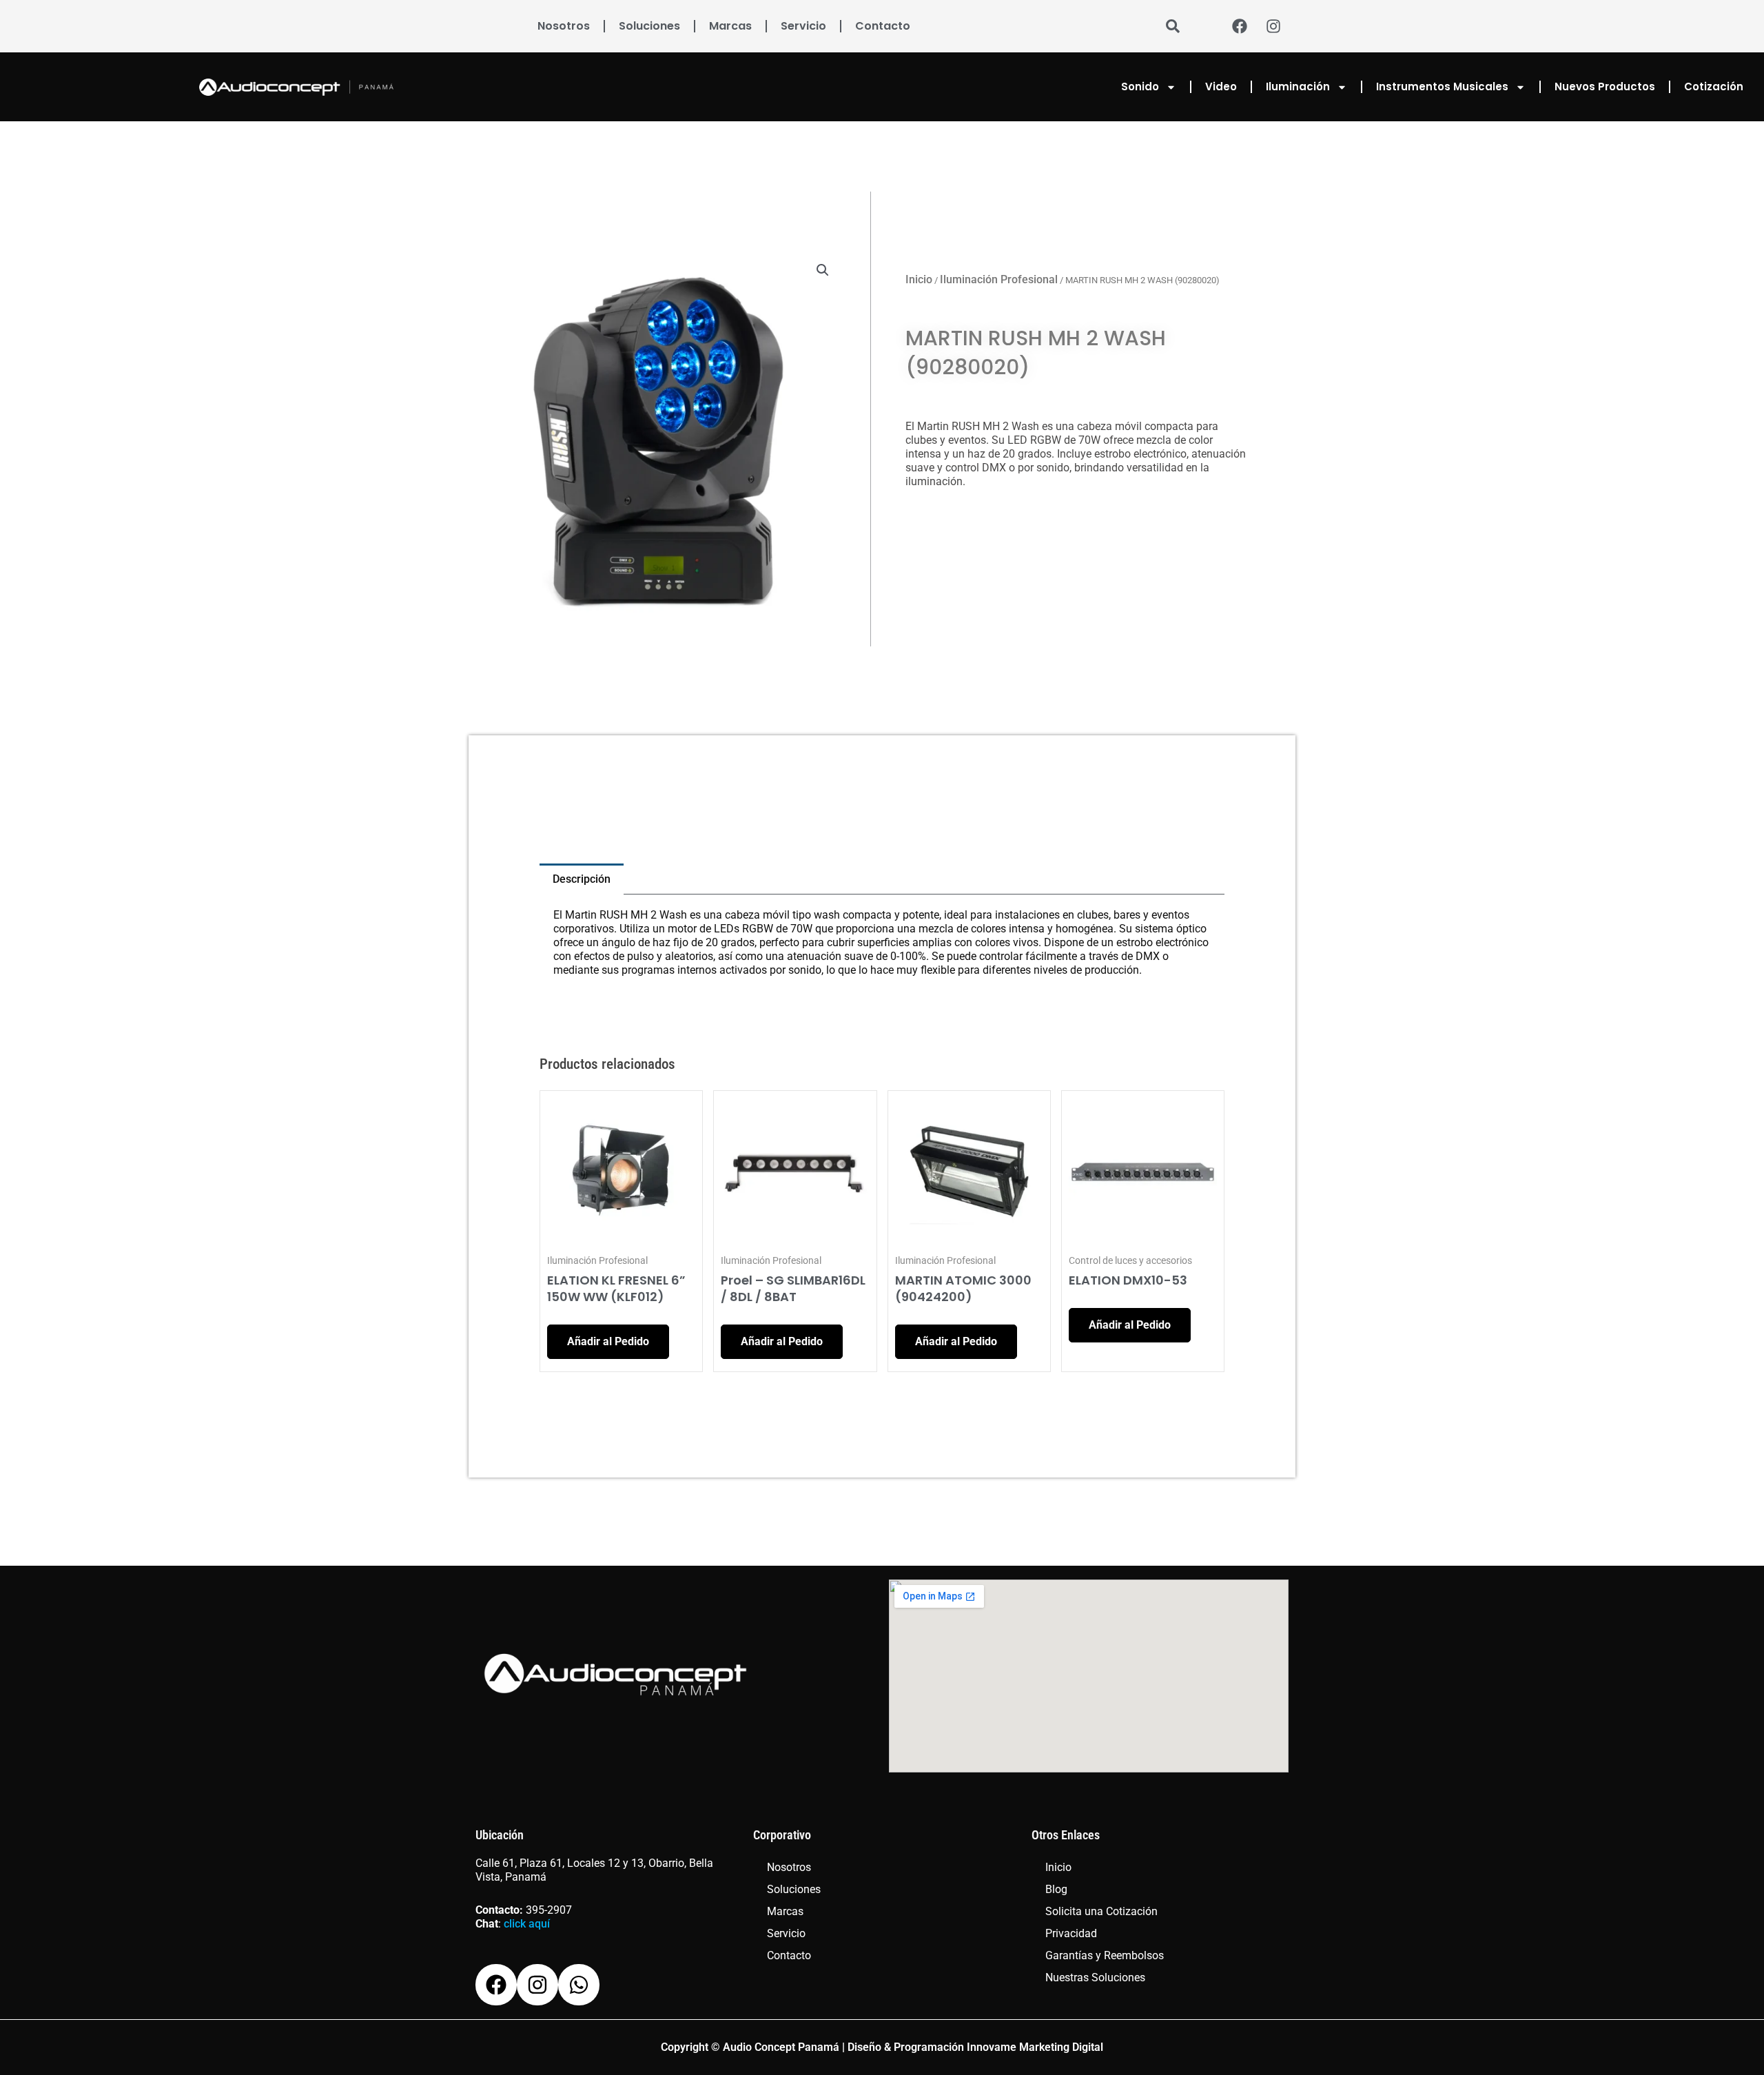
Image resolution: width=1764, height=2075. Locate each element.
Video (1221, 86)
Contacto (883, 26)
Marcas (730, 26)
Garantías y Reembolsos (1105, 1955)
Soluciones (649, 26)
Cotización (1714, 86)
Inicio (919, 279)
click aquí (527, 1924)
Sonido (1140, 86)
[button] (823, 270)
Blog (1056, 1889)
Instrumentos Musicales (1442, 86)
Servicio (803, 26)
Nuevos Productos (1605, 86)
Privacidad (1071, 1933)
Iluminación (1298, 86)
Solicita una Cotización (1101, 1911)
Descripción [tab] (582, 879)
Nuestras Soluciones (1095, 1977)
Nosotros (564, 26)
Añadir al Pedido (608, 1341)
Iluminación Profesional (999, 279)
